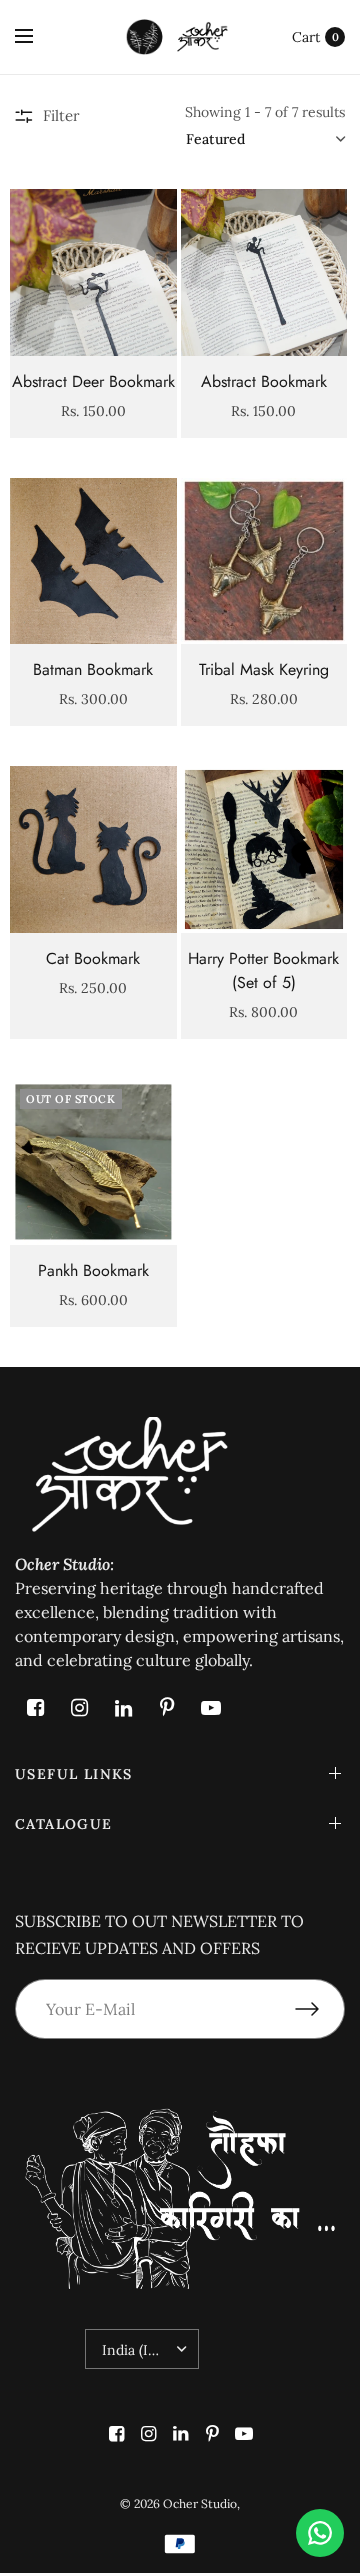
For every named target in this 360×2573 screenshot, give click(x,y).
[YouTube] (211, 1708)
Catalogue (64, 1824)
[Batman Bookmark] (93, 561)
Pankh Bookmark (93, 1270)
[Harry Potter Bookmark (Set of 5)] (264, 849)
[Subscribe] (320, 2009)
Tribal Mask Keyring (264, 669)
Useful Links (74, 1774)
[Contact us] (320, 2533)
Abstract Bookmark (264, 381)
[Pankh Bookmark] (93, 1162)
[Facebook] (35, 1708)
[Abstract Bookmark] (264, 272)
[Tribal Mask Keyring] (264, 561)
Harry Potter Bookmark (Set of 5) (263, 970)
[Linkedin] (123, 1708)
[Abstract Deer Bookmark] (93, 272)
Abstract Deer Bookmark (93, 381)
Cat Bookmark (93, 958)
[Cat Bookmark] (93, 849)
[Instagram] (79, 1708)
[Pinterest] (167, 1708)
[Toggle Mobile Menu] (37, 37)
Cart (306, 37)
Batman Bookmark (93, 669)
